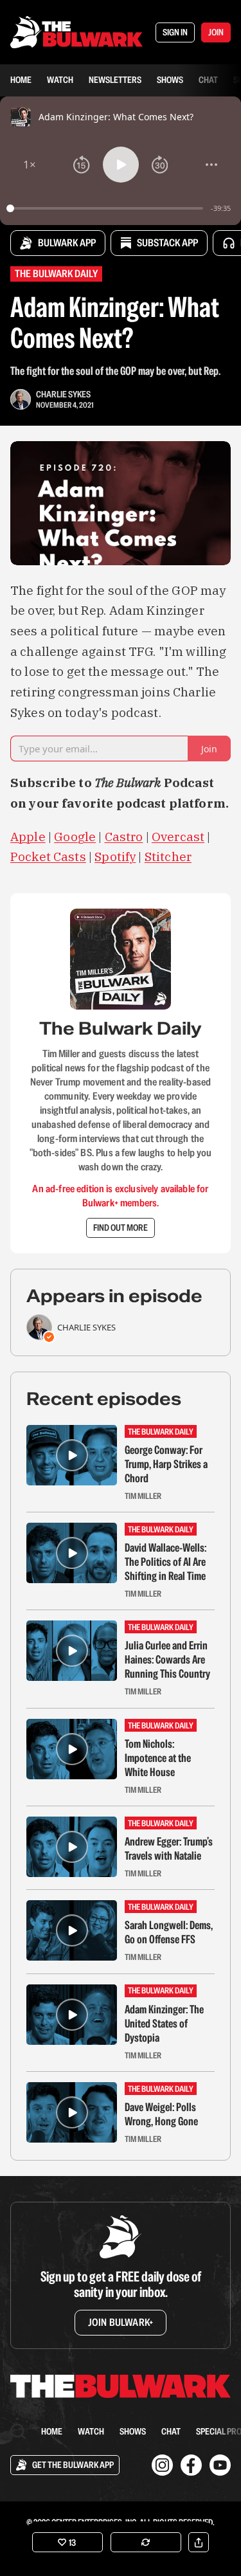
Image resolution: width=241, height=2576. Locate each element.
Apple (28, 837)
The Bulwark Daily (56, 274)
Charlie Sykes (63, 394)
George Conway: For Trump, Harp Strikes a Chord (166, 1464)
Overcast (178, 837)
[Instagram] (162, 2465)
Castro (124, 837)
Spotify (115, 857)
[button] (30, 165)
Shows (170, 80)
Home (21, 80)
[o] (72, 1455)
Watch (60, 80)
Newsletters (115, 80)
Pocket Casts (48, 857)
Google (75, 837)
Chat (208, 80)
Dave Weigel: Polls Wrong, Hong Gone (161, 2114)
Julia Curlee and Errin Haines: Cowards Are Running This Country (167, 1660)
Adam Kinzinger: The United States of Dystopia (164, 2024)
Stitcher (168, 857)
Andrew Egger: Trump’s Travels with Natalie (169, 1849)
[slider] (107, 208)
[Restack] (146, 2542)
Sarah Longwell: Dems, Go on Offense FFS (169, 1932)
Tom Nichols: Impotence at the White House (158, 1758)
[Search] (18, 2431)
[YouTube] (220, 2465)
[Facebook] (191, 2465)
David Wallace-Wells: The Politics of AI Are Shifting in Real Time (165, 1562)
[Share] (199, 2542)
